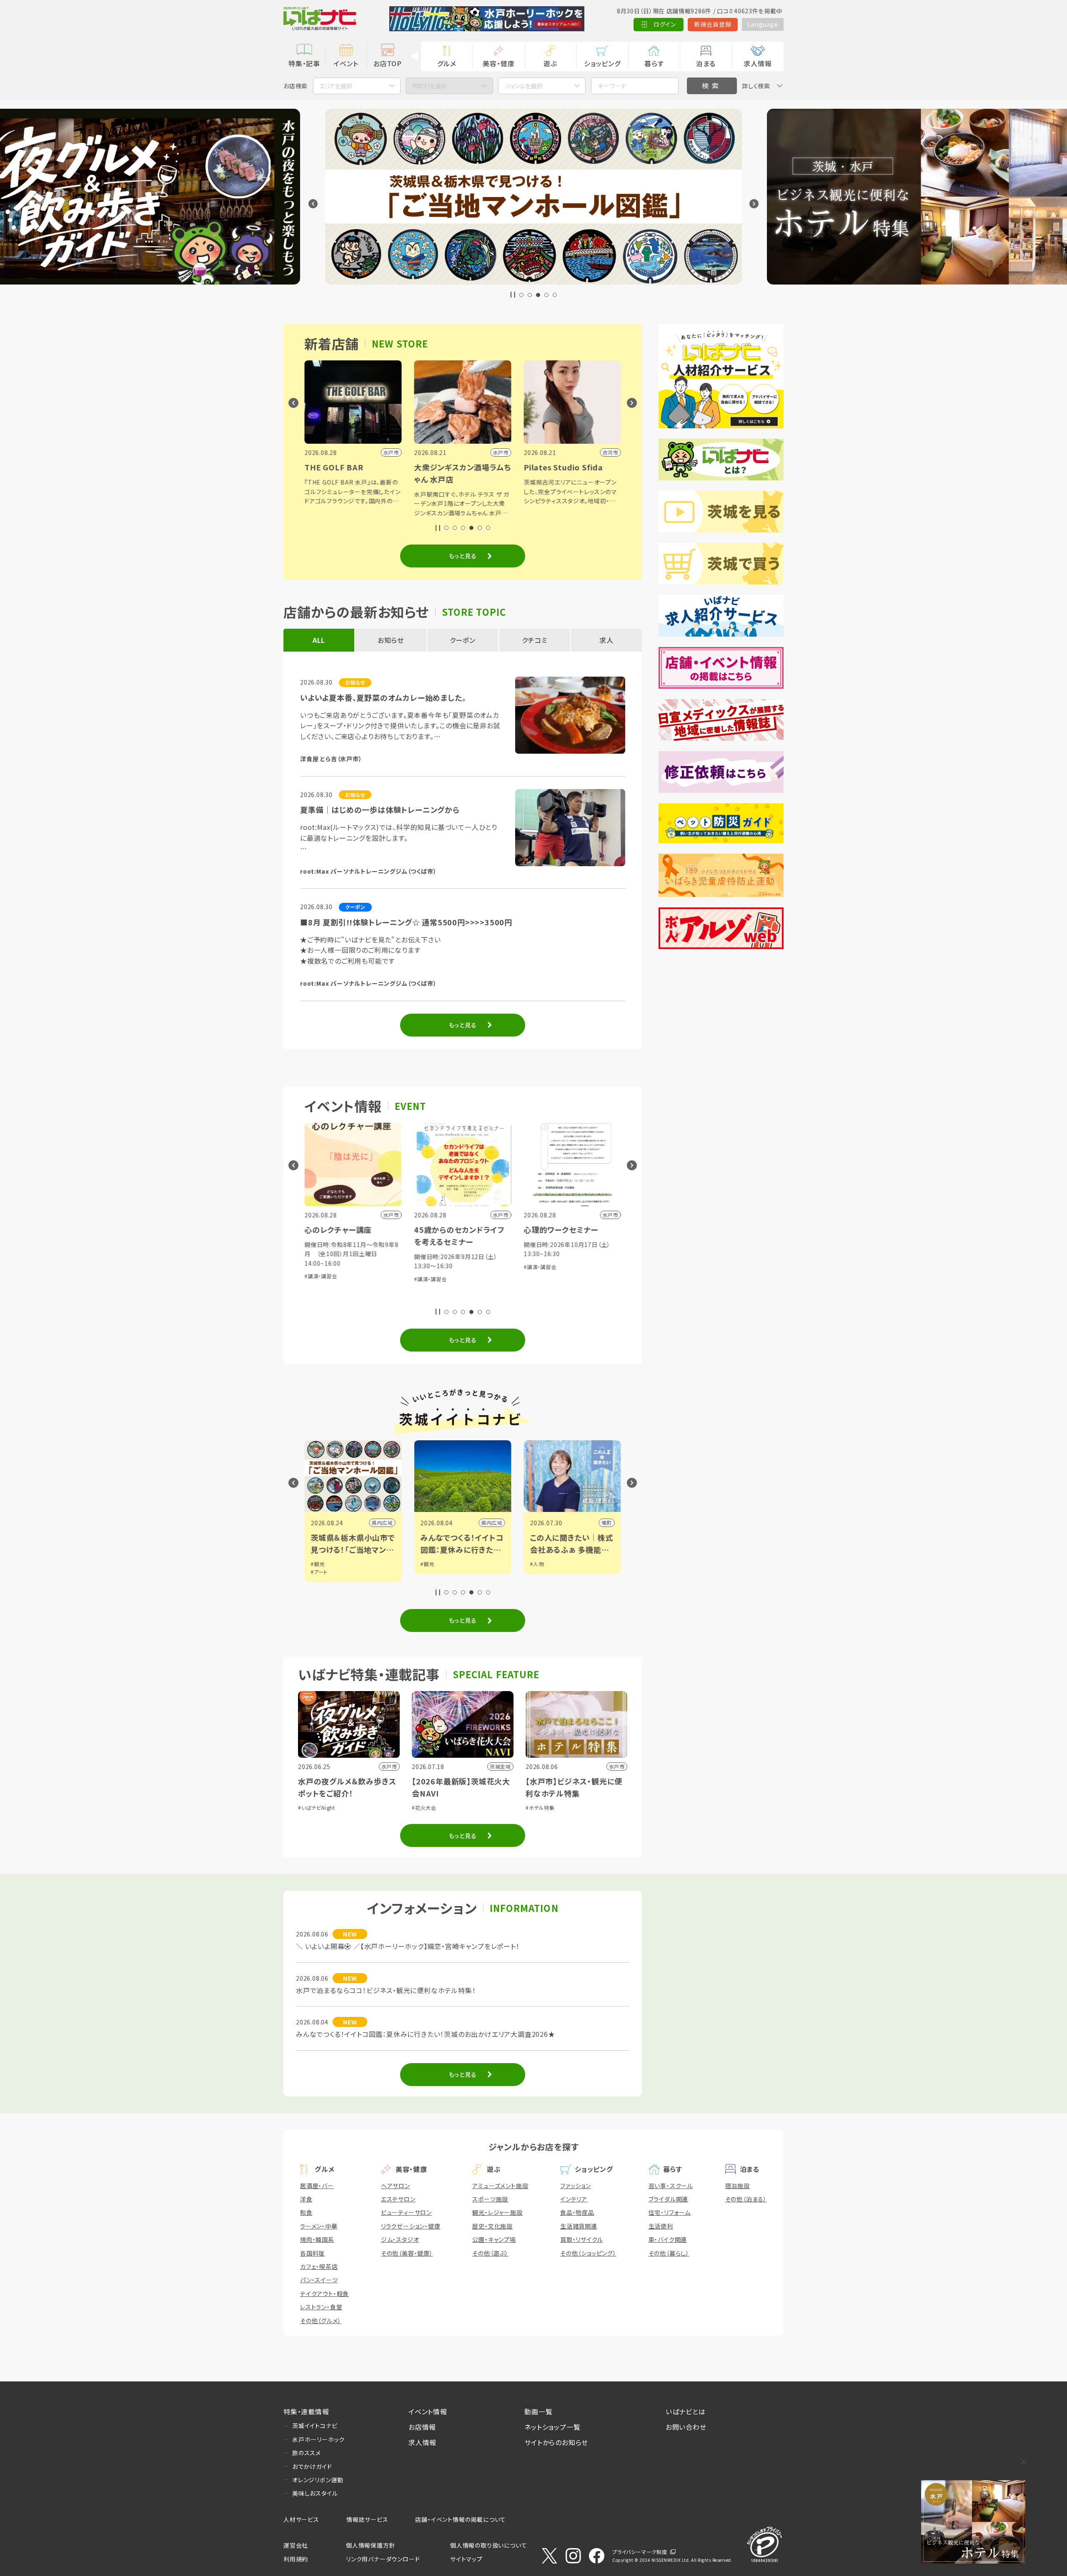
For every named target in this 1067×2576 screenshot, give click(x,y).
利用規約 (296, 2559)
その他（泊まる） (746, 2199)
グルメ (447, 63)
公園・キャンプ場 (494, 2239)
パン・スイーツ (319, 2280)
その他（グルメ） (321, 2321)
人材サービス (301, 2519)
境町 (497, 1523)
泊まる (706, 63)
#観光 (318, 1564)
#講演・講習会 (321, 1279)
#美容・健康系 (569, 1279)
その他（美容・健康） (407, 2253)
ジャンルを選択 (523, 86)
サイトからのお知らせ (556, 2442)
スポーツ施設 (490, 2199)
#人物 (427, 1564)
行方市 (604, 1523)
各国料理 (312, 2253)
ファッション (576, 2186)
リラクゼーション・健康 (411, 2226)
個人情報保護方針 (371, 2545)
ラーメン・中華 (319, 2226)
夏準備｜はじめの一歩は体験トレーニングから (380, 810)
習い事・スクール (671, 2186)
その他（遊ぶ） (490, 2253)
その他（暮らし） (669, 2253)
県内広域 (382, 1523)
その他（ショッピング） (588, 2253)
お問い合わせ (686, 2427)
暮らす (654, 63)
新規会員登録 (713, 24)
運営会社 (296, 2545)
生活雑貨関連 (579, 2226)
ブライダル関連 (669, 2199)
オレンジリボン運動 (318, 2480)
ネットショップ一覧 (552, 2427)
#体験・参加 (538, 1279)
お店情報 (422, 2427)
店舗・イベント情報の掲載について (461, 2519)
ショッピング (602, 63)
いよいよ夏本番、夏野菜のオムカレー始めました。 (383, 697)
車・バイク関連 (668, 2239)
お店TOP (388, 63)
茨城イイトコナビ (315, 2426)
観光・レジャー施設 (497, 2212)
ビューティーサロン (406, 2212)
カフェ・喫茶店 (319, 2266)
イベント (346, 63)
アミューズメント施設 (500, 2186)
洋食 (306, 2199)
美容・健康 (498, 63)
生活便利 (661, 2226)
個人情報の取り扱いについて (488, 2545)
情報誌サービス (367, 2519)
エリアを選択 (336, 86)
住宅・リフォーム (670, 2212)
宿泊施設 (738, 2186)
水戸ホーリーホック (318, 2439)
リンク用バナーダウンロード (383, 2559)
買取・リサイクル (581, 2239)
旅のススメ (307, 2453)
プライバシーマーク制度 (640, 2552)
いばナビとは (686, 2411)
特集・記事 (304, 63)
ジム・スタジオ (400, 2239)
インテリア (574, 2199)
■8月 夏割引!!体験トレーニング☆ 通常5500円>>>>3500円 (406, 922)
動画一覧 (538, 2411)
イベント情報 (428, 2411)
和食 (306, 2212)
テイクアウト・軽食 (324, 2294)
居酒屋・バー (317, 2186)
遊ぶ (550, 63)
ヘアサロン (396, 2186)
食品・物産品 (577, 2212)
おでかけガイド (312, 2466)
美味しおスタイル (315, 2493)
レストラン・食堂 (321, 2307)
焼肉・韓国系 (317, 2239)
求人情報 (758, 63)
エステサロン (398, 2199)
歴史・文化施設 (492, 2226)
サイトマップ (466, 2559)
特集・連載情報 (306, 2411)
